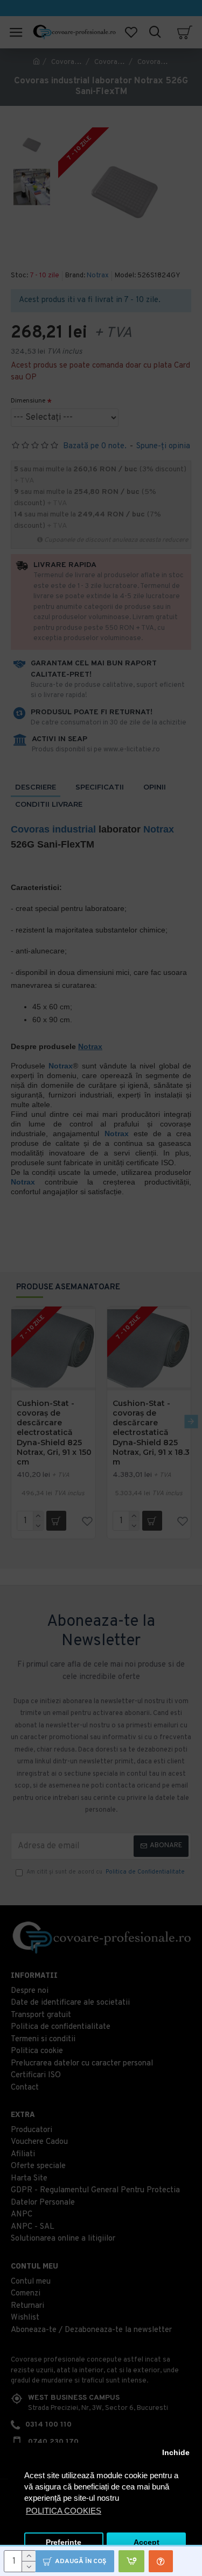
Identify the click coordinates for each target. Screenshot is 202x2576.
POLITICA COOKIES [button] (64, 2511)
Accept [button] (147, 2542)
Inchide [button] (176, 2453)
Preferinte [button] (64, 2542)
